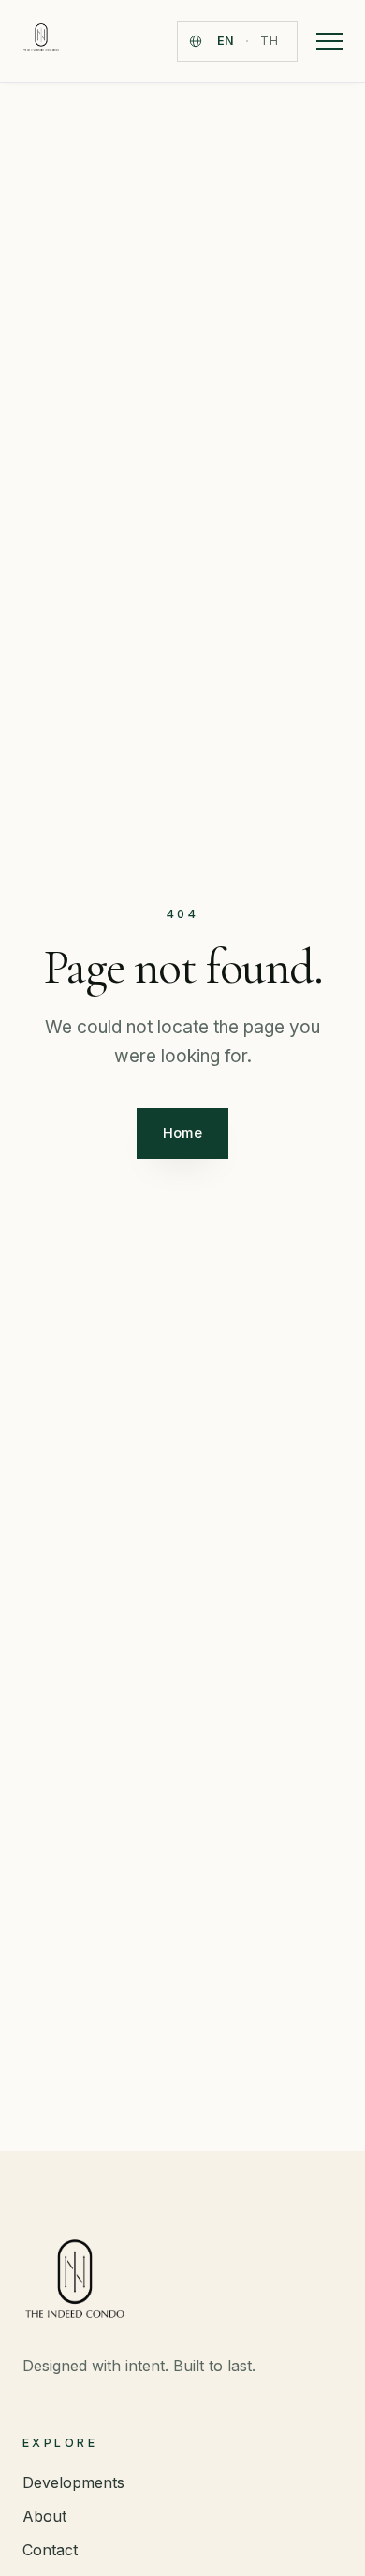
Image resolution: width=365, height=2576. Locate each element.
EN (226, 41)
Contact (50, 2550)
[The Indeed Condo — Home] (41, 41)
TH (269, 41)
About (44, 2516)
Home (182, 1133)
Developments (73, 2482)
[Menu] (329, 41)
